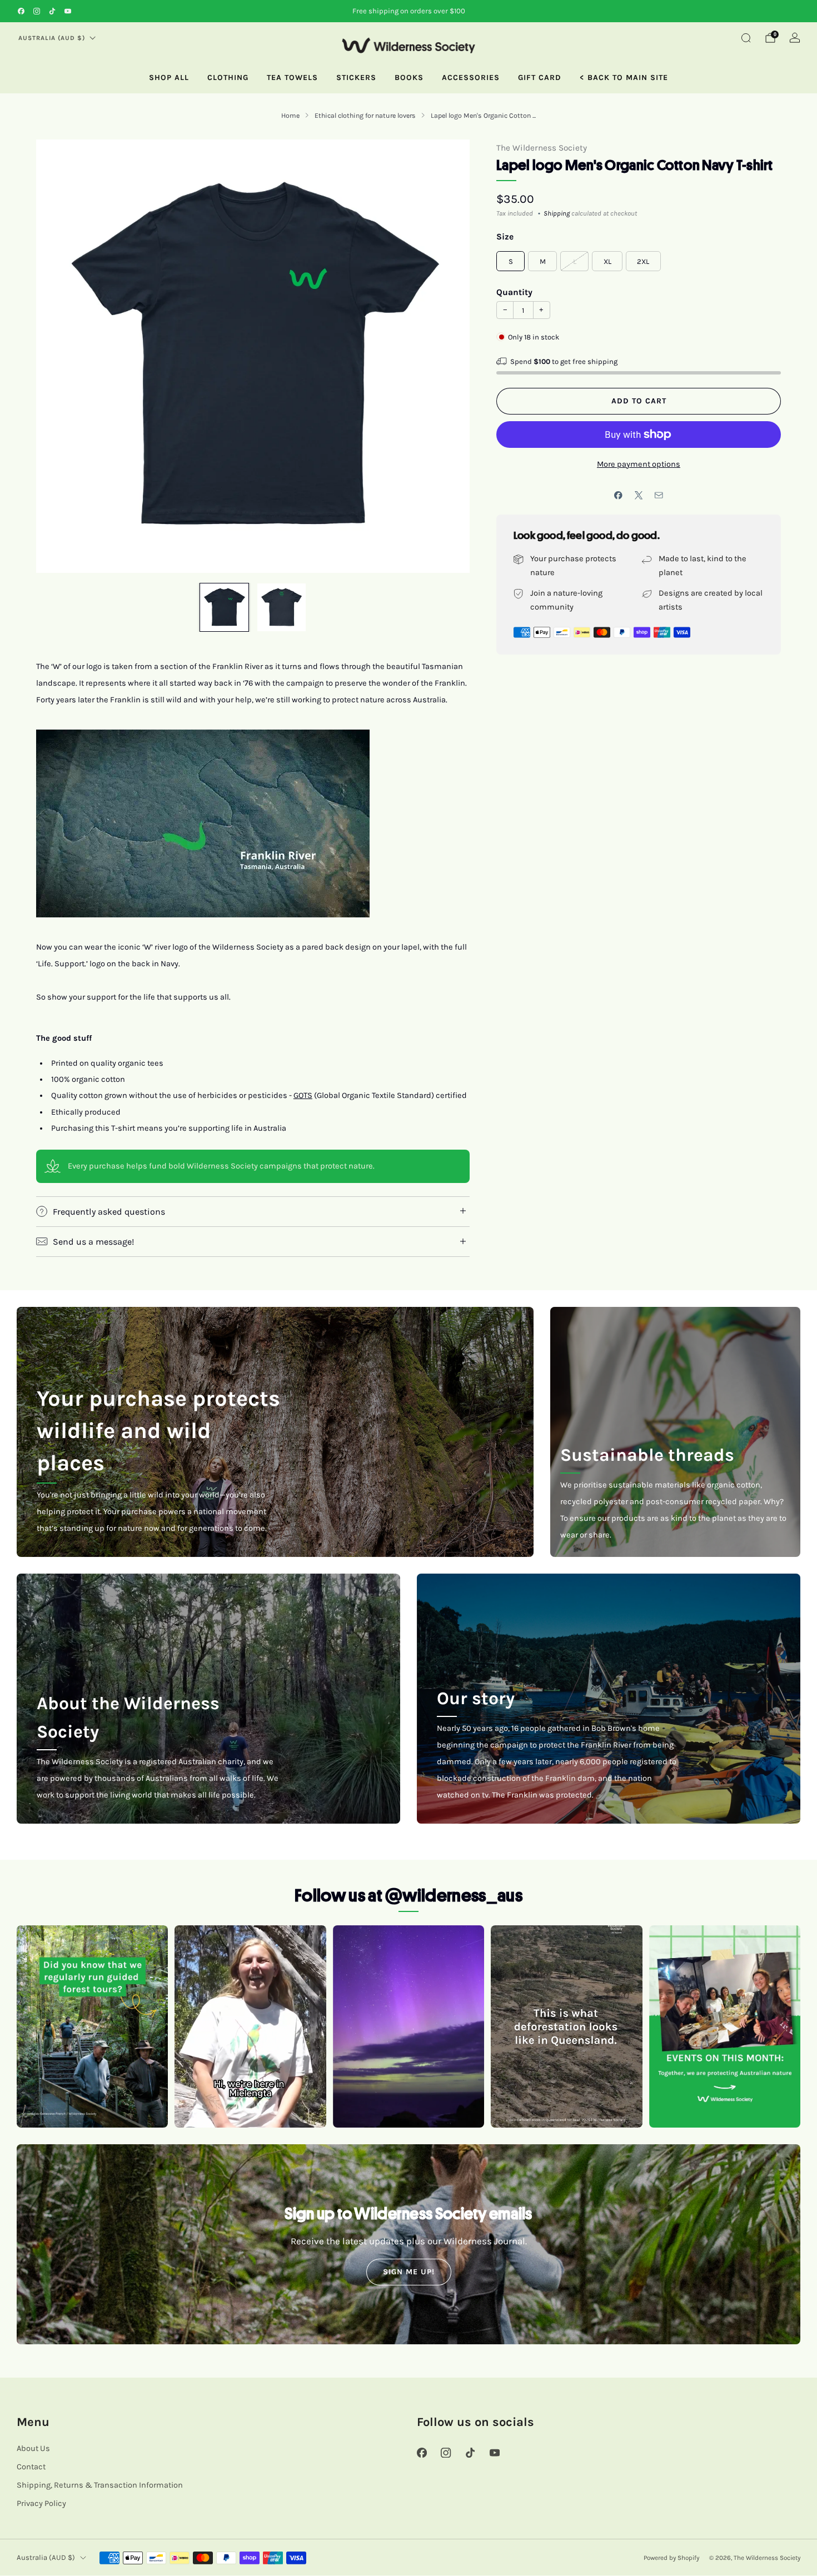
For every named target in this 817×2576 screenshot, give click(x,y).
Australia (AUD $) (52, 38)
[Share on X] (639, 496)
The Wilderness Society (542, 148)
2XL (643, 261)
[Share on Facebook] (619, 496)
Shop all (169, 78)
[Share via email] (659, 496)
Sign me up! (409, 2272)
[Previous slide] (58, 356)
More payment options (639, 464)
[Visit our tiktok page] (52, 11)
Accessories (471, 78)
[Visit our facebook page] (21, 11)
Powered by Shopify (671, 2558)
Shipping (557, 213)
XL (607, 261)
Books (409, 78)
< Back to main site (624, 78)
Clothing (228, 78)
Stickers (356, 78)
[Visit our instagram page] (37, 11)
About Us (33, 2448)
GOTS (303, 1095)
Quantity (514, 292)
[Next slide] (448, 356)
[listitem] (409, 11)
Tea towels (292, 78)
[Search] (746, 38)
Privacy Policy (41, 2503)
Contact (31, 2467)
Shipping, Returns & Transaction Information (100, 2485)
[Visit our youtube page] (68, 11)
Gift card (540, 78)
